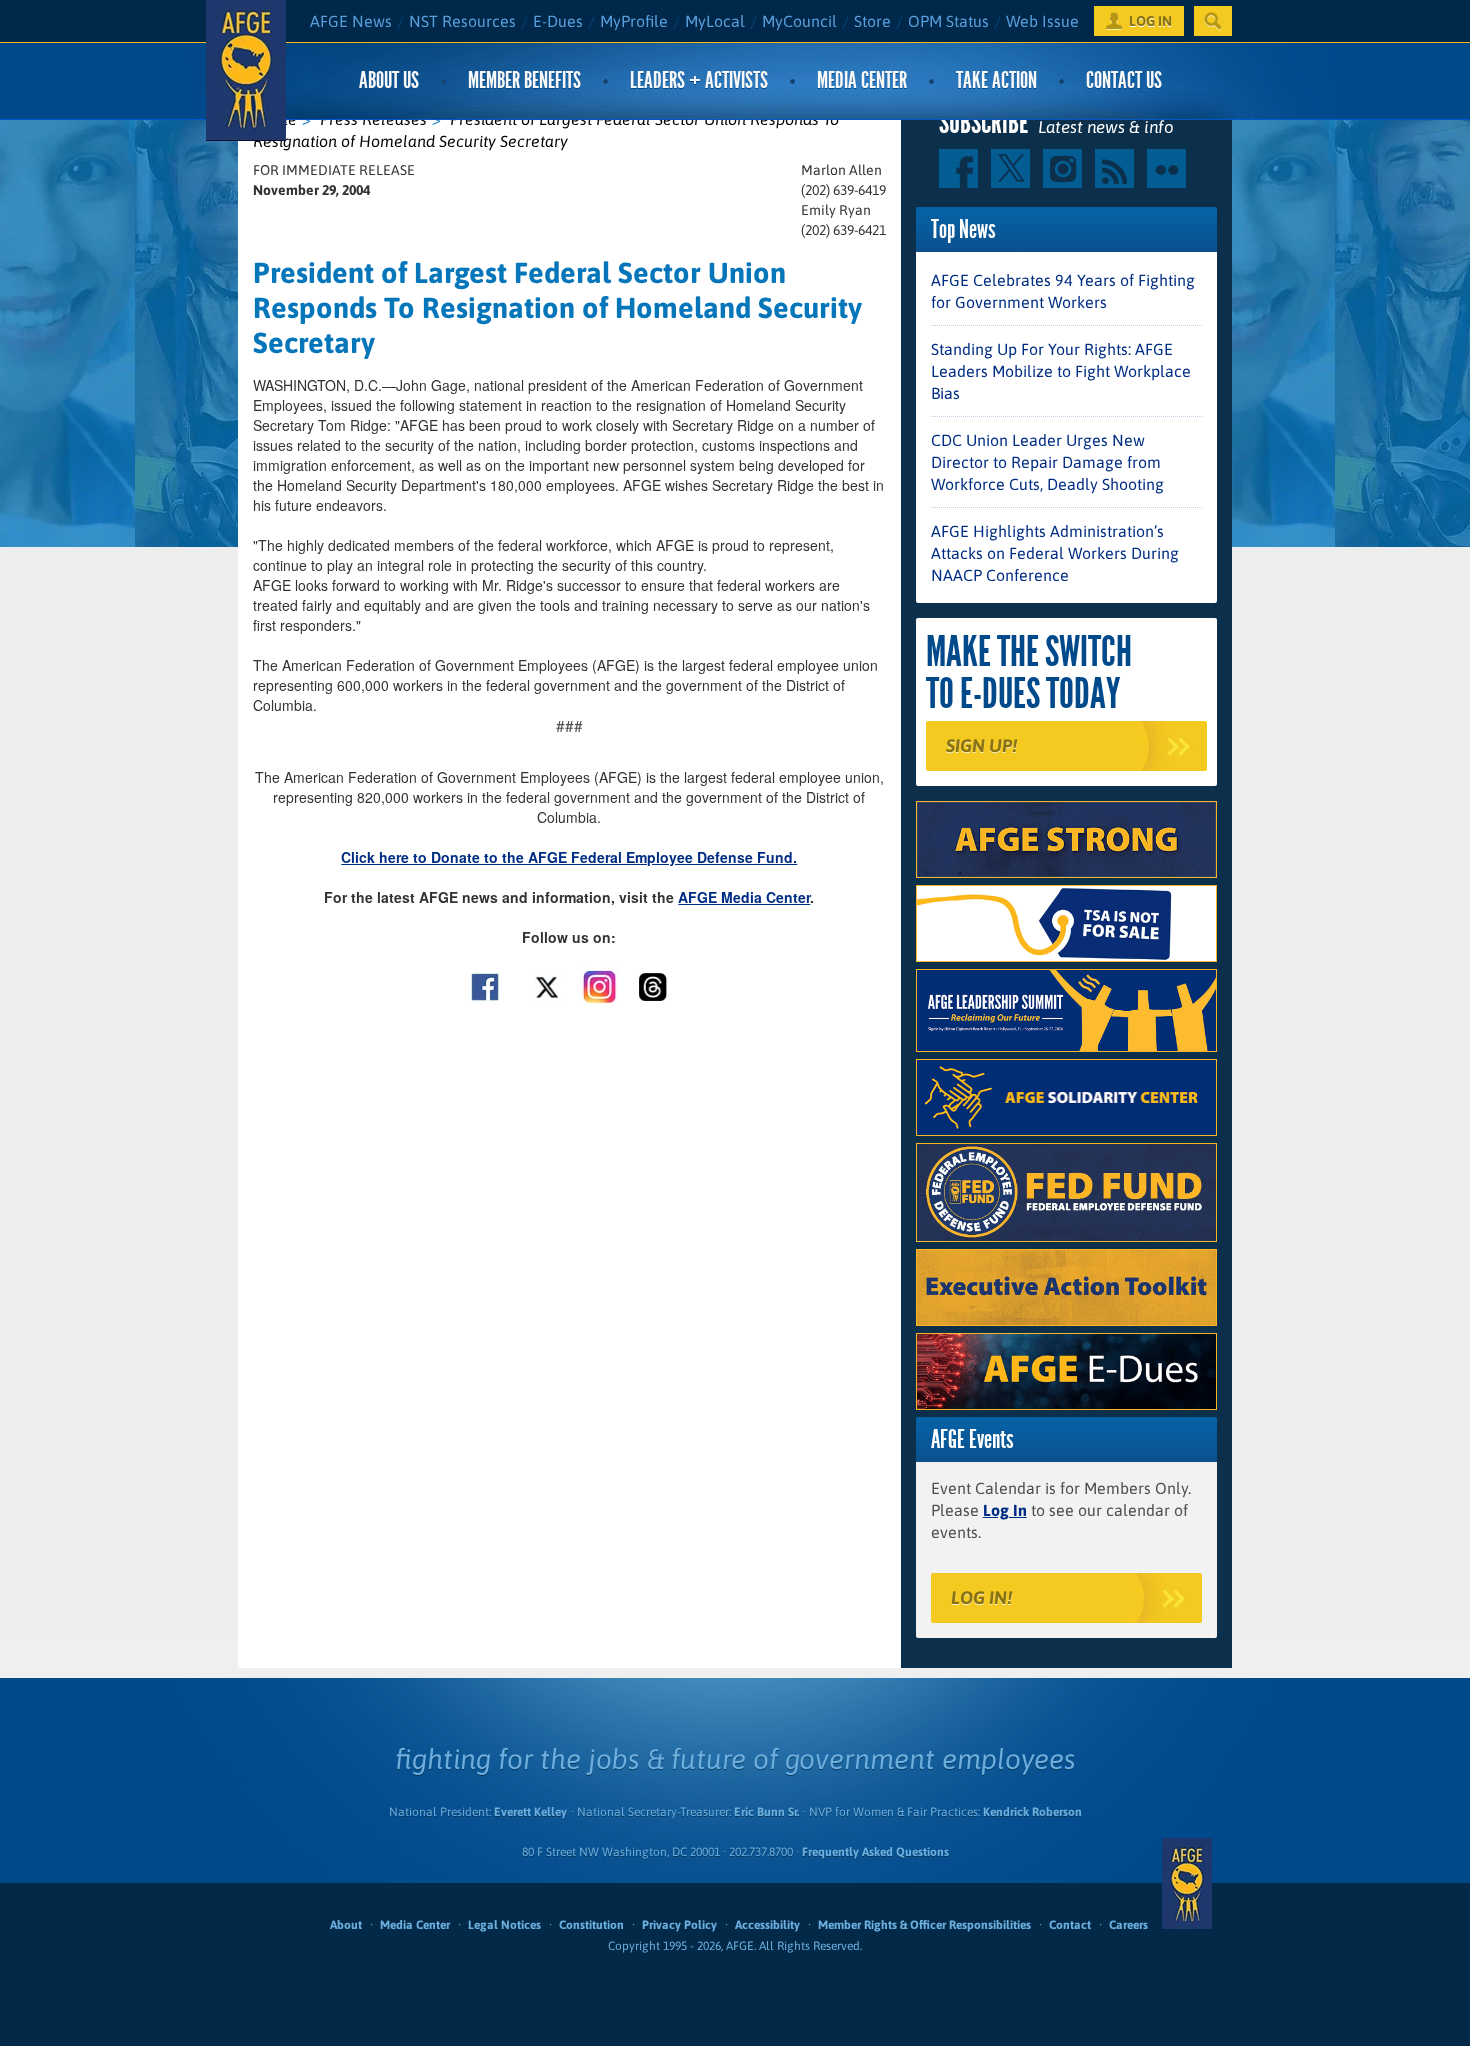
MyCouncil (799, 21)
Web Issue (1042, 21)
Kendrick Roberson (1032, 1812)
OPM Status (948, 21)
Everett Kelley (530, 1812)
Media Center (862, 80)
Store (872, 21)
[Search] (1213, 21)
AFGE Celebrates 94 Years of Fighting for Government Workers (1063, 291)
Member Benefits (524, 80)
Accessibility (767, 1925)
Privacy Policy (679, 1925)
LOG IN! (981, 1597)
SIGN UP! (981, 745)
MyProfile (634, 21)
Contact (1070, 1925)
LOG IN (1150, 21)
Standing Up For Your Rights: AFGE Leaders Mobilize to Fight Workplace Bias (1061, 371)
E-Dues (558, 21)
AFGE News (351, 21)
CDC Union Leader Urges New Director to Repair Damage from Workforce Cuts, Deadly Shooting (1047, 462)
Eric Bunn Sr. (766, 1812)
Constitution (591, 1925)
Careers (1128, 1925)
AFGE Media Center (744, 897)
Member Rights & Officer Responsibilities (924, 1925)
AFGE (1187, 1883)
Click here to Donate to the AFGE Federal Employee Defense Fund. (569, 857)
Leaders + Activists (699, 80)
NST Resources (462, 21)
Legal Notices (504, 1925)
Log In (1005, 1510)
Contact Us (1124, 80)
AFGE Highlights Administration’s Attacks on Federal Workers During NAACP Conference (1055, 553)
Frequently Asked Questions (875, 1852)
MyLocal (715, 21)
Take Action (996, 80)
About (346, 1925)
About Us (389, 80)
